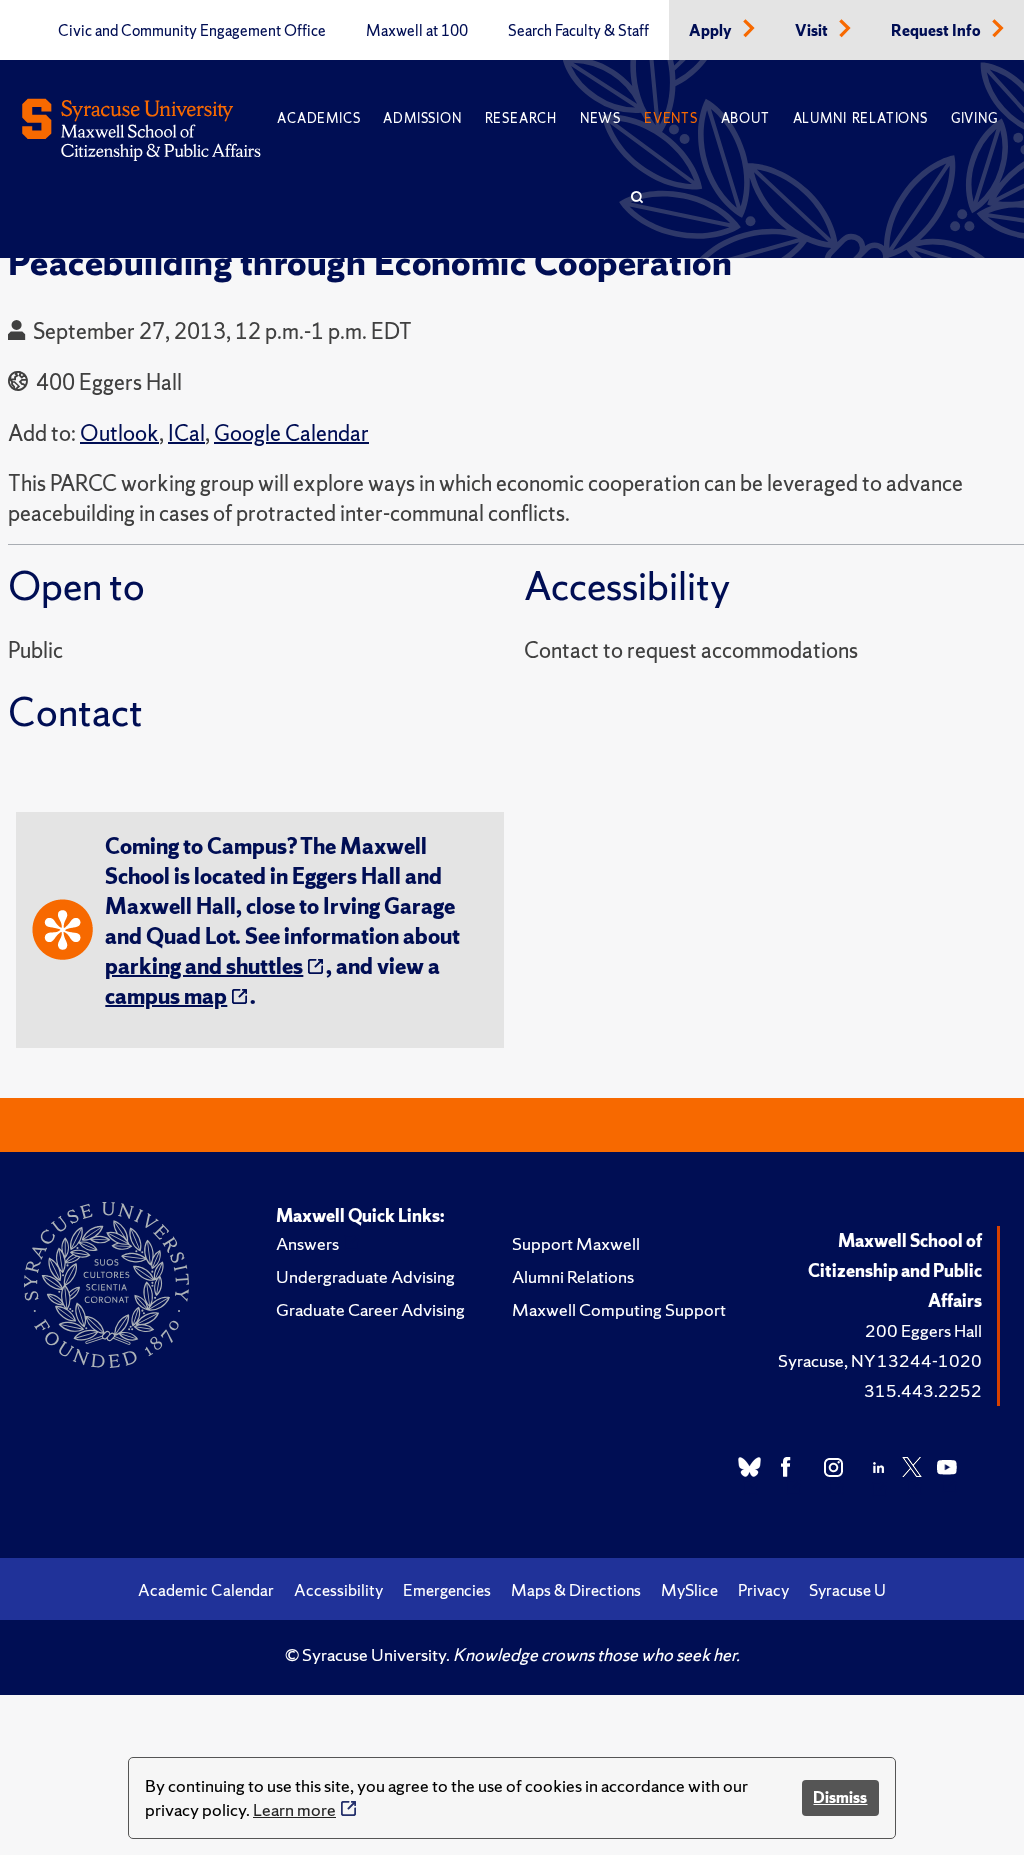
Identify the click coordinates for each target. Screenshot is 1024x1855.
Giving (974, 118)
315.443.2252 (923, 1390)
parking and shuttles (204, 966)
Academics (318, 118)
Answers (307, 1243)
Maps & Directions (576, 1590)
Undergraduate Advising (365, 1276)
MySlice (689, 1590)
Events (671, 118)
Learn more (294, 1809)
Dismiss (840, 1797)
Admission (422, 118)
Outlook (119, 433)
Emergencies (447, 1590)
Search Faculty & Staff (578, 31)
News (600, 118)
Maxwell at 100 (417, 31)
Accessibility (338, 1590)
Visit (813, 31)
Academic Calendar (206, 1590)
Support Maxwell (576, 1243)
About (745, 118)
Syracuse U (847, 1590)
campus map (166, 996)
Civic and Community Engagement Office (192, 31)
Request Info (937, 31)
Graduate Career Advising (370, 1309)
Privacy (763, 1590)
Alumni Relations (860, 118)
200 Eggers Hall (923, 1330)
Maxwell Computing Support (619, 1309)
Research (521, 118)
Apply (712, 31)
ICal (186, 433)
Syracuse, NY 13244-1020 (880, 1360)
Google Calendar (291, 433)
